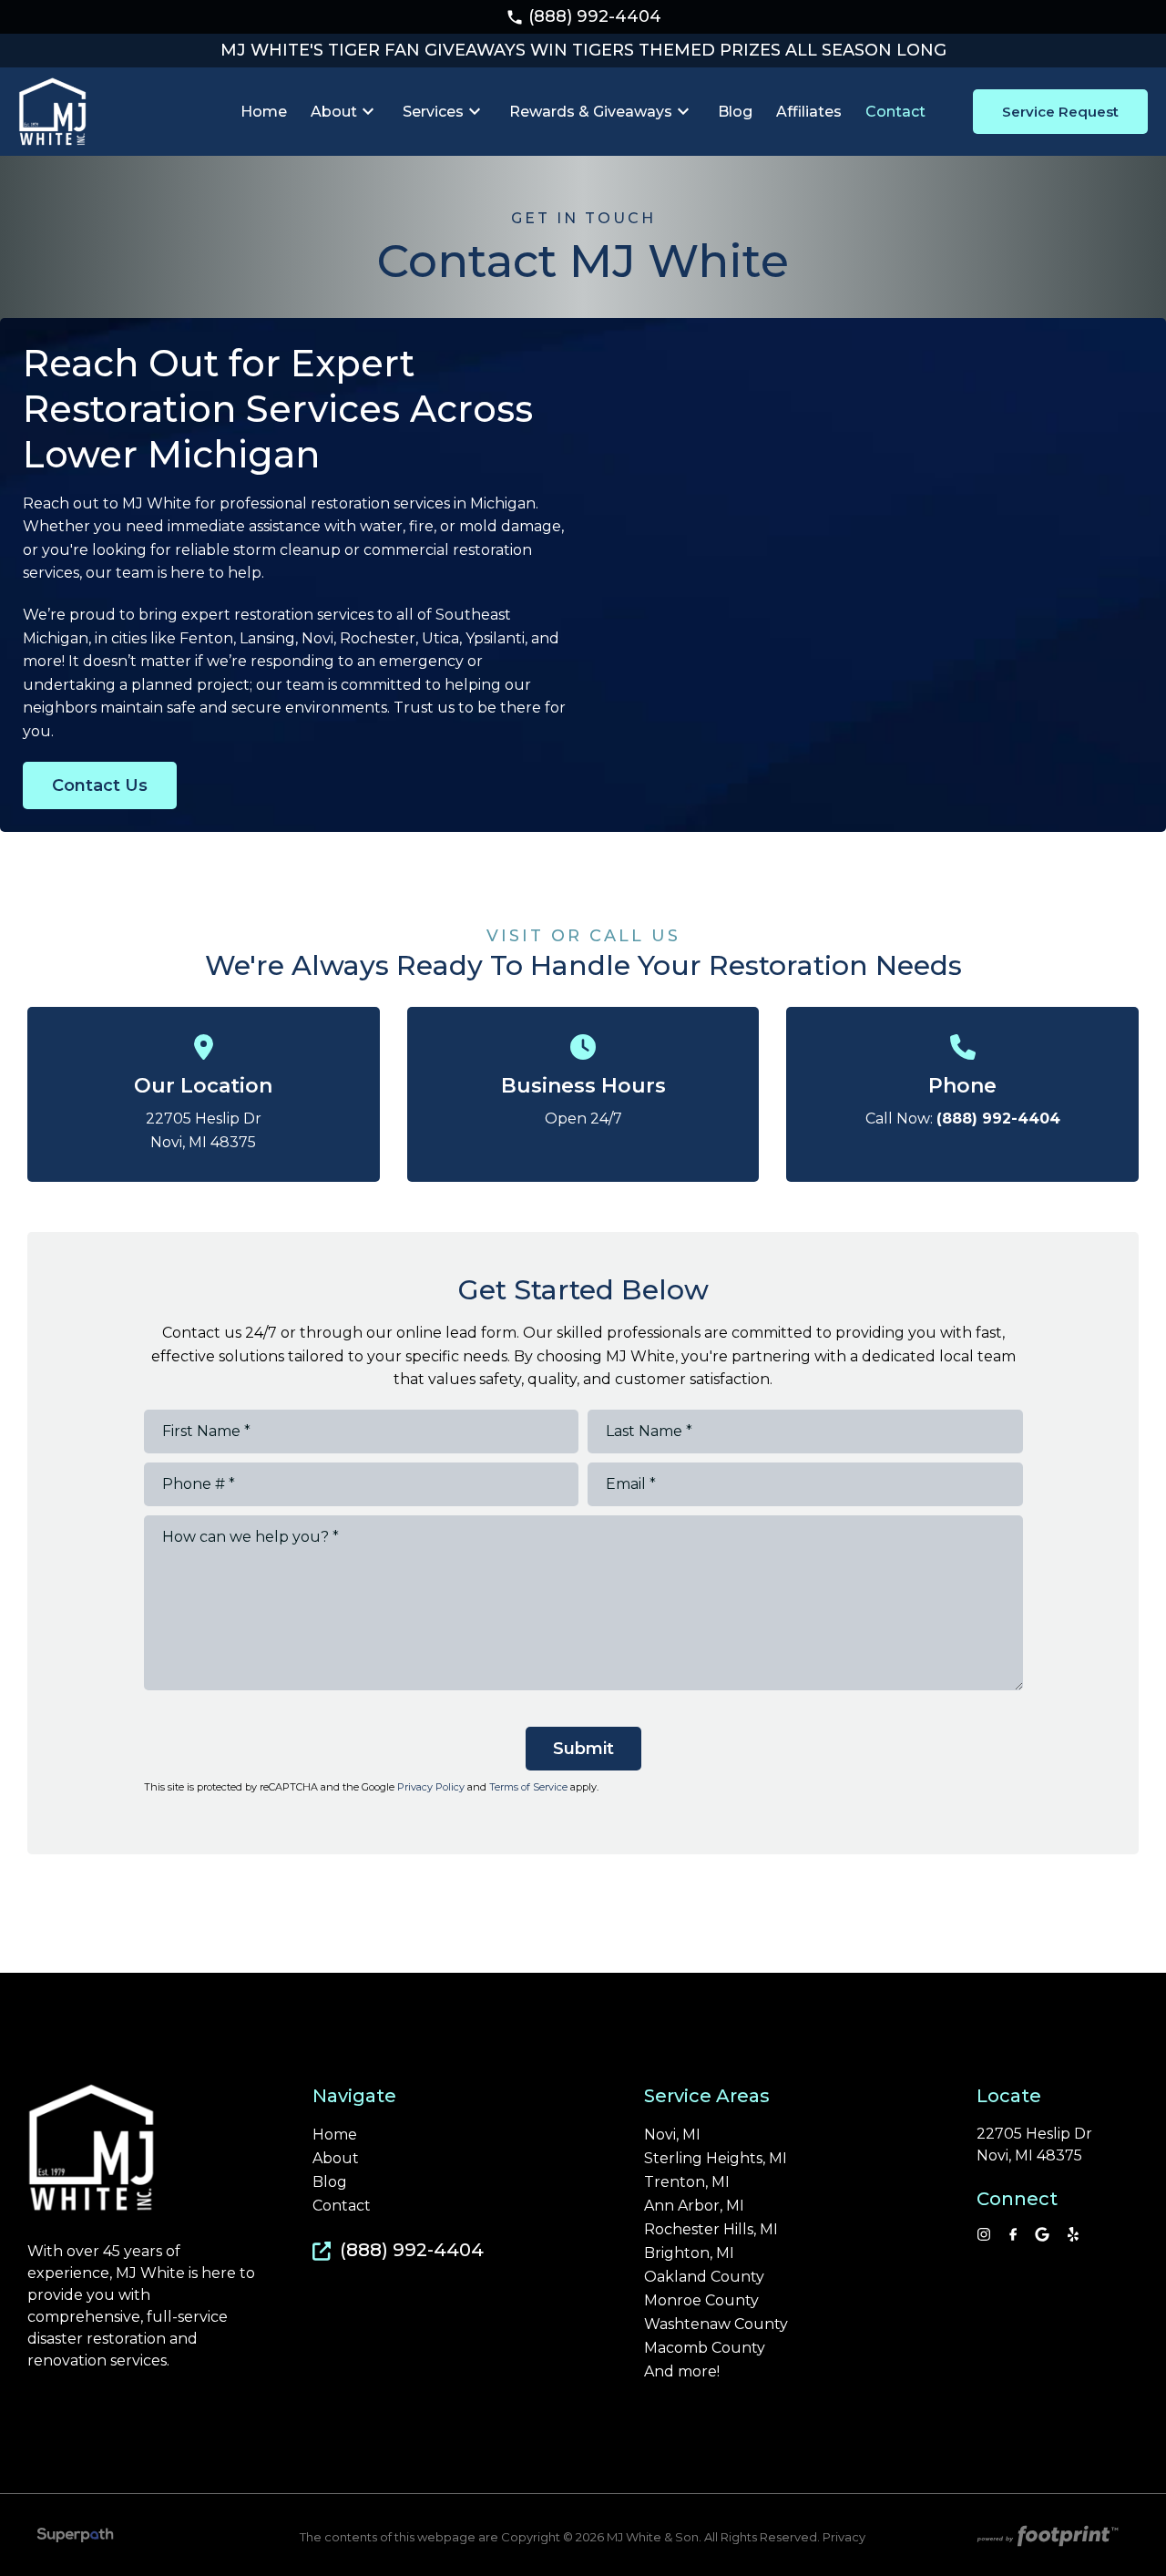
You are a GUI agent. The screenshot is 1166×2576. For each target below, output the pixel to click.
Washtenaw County (716, 2325)
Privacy (844, 2537)
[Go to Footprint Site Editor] (1046, 2538)
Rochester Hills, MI (711, 2230)
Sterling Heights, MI (716, 2159)
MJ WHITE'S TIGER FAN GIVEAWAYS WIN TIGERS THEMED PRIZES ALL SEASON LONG (583, 50)
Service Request (1060, 112)
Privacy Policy (431, 1787)
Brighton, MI (689, 2253)
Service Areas (707, 2096)
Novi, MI (672, 2135)
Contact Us (100, 785)
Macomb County (705, 2348)
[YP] (1073, 2234)
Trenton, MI (687, 2182)
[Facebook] (1013, 2234)
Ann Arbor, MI (694, 2206)
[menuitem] (264, 112)
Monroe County (701, 2301)
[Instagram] (984, 2234)
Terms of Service (528, 1787)
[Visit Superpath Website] (75, 2538)
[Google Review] (1042, 2234)
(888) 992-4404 (583, 16)
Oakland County (704, 2277)
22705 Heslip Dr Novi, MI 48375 (1034, 2145)
